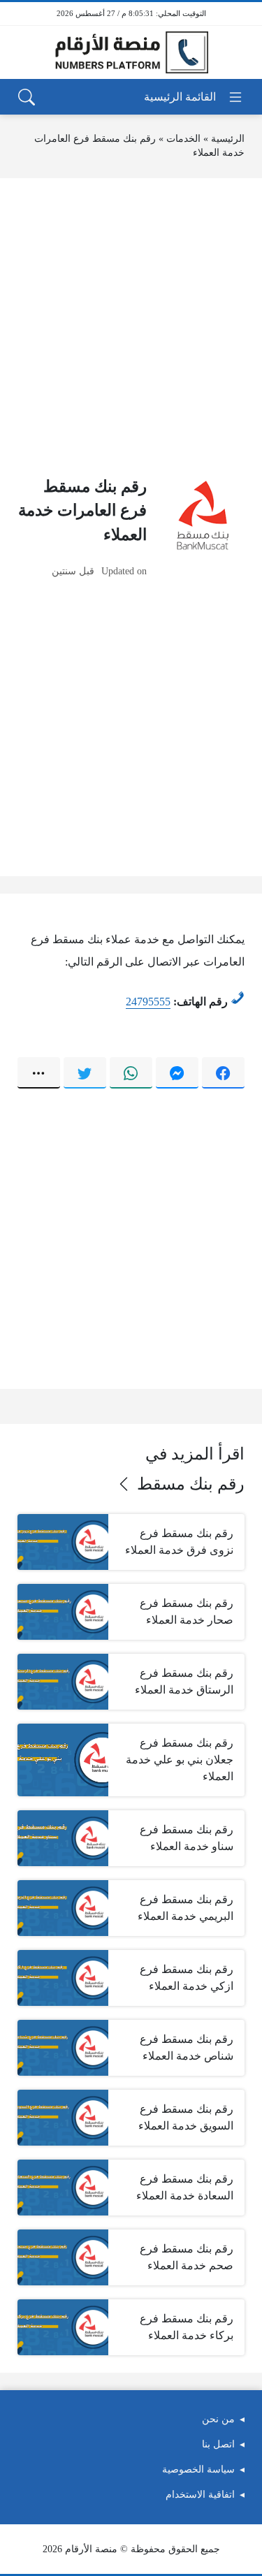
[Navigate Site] (194, 97)
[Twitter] (85, 1072)
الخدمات (183, 139)
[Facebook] (223, 1072)
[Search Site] (27, 97)
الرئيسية (228, 139)
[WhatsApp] (131, 1072)
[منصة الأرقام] (131, 53)
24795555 (148, 1002)
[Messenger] (177, 1072)
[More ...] (39, 1072)
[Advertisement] (131, 327)
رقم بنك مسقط (191, 1484)
